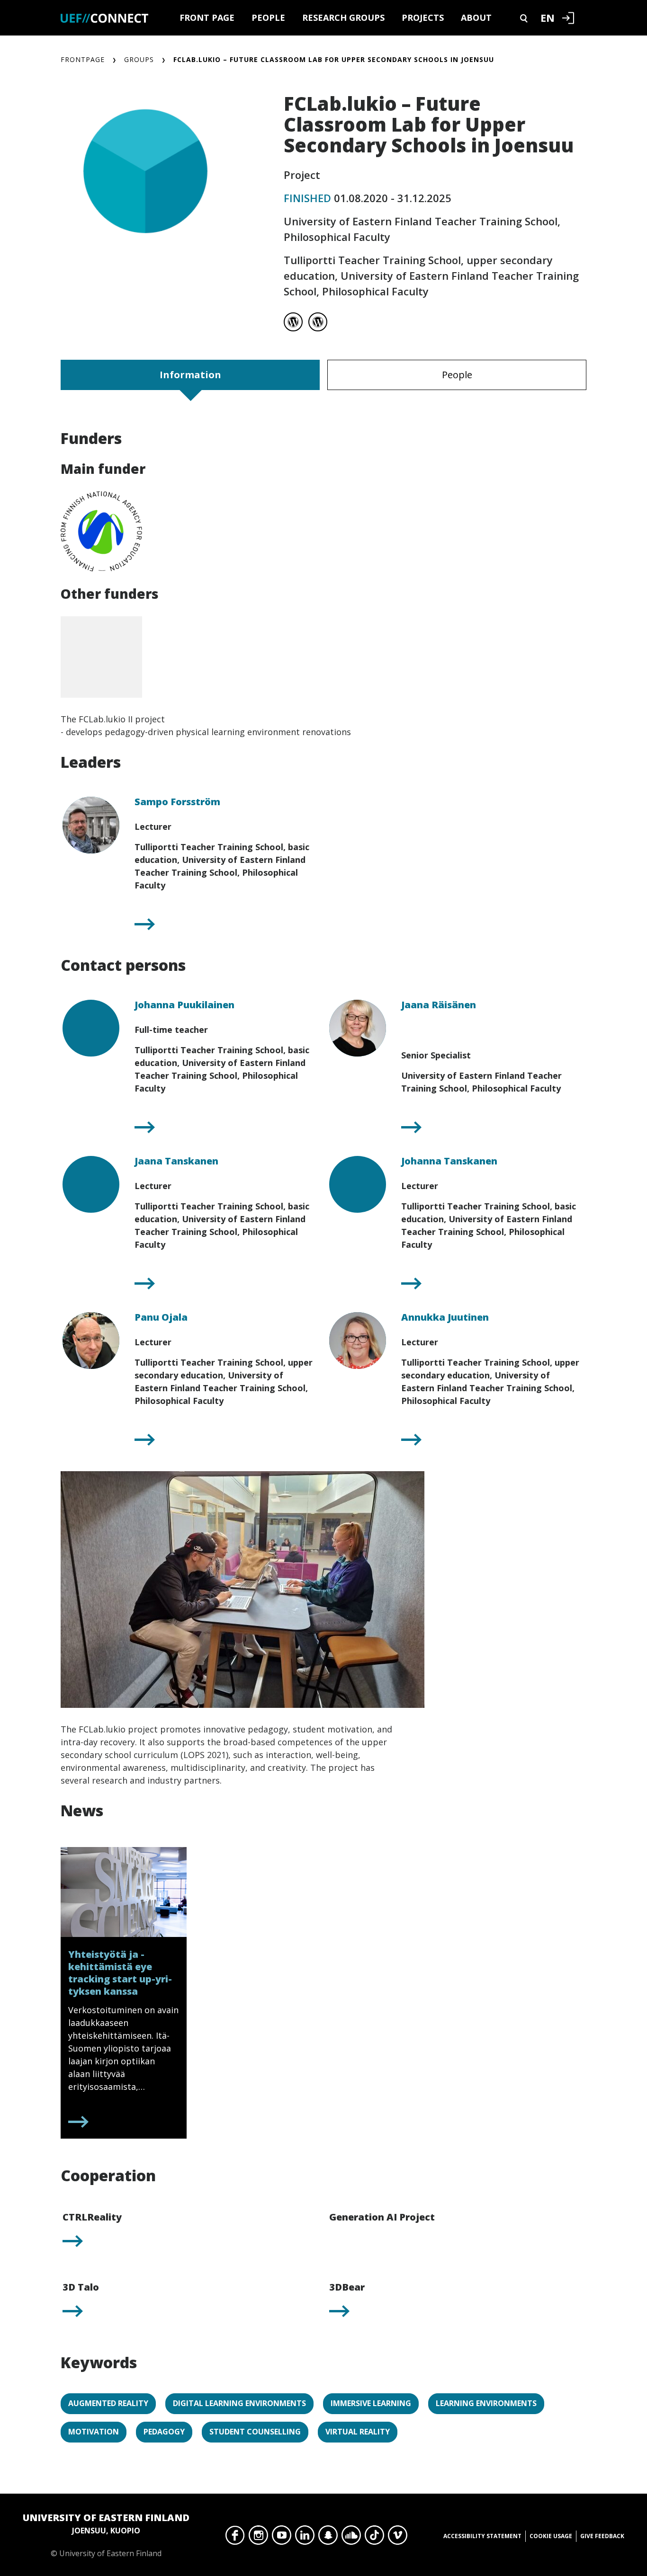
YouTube (282, 2538)
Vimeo (398, 2538)
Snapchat (328, 2538)
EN (548, 18)
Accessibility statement (482, 2536)
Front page (207, 18)
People (268, 18)
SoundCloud (351, 2538)
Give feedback (602, 2536)
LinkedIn (305, 2538)
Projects (423, 18)
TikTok (374, 2538)
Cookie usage (551, 2536)
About (476, 18)
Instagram (258, 2538)
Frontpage (83, 59)
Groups (139, 59)
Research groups (343, 18)
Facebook (235, 2538)
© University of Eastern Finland (106, 2535)
